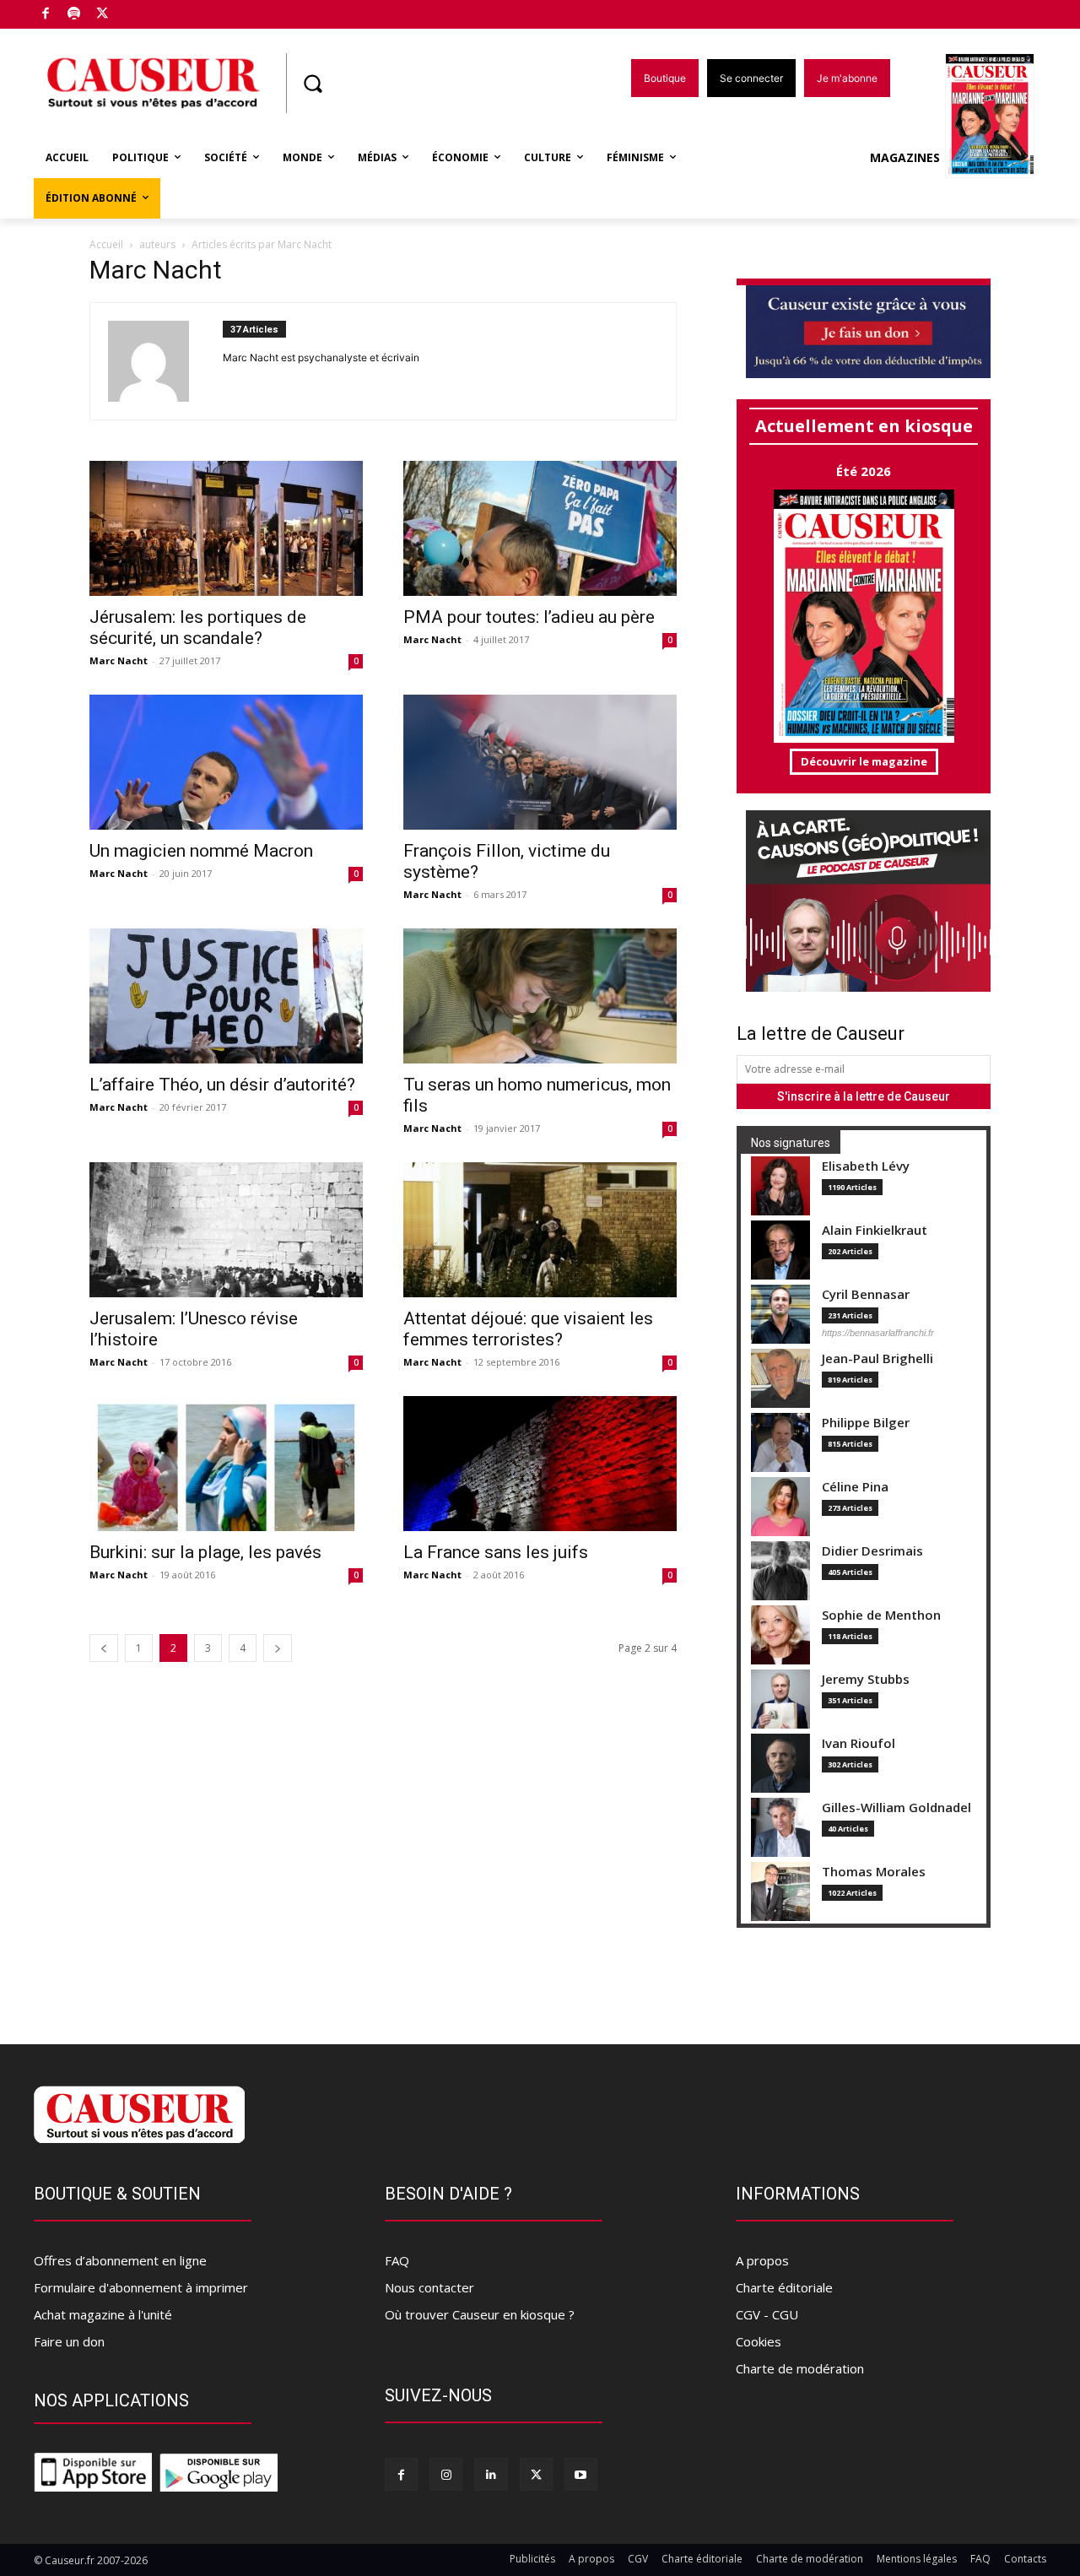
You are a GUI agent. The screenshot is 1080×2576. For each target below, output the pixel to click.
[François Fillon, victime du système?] (540, 762)
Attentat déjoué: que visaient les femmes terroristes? (528, 1329)
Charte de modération (800, 2368)
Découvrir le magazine (864, 761)
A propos (762, 2260)
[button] (312, 84)
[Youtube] (581, 2474)
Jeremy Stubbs (866, 1679)
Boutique (145, 11)
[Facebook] (46, 15)
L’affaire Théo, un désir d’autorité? (222, 1085)
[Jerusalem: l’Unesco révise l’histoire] (226, 1230)
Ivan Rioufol (859, 1743)
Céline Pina (855, 1487)
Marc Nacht (119, 660)
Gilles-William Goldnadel (896, 1808)
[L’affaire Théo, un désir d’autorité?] (226, 996)
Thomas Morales (874, 1872)
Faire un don (69, 2341)
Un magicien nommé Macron (201, 851)
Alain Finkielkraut (875, 1230)
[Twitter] (103, 15)
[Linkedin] (491, 2474)
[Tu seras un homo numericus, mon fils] (540, 996)
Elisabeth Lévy (866, 1166)
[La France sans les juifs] (540, 1464)
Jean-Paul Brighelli (877, 1358)
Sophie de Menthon (881, 1615)
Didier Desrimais (872, 1551)
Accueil (106, 244)
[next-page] (278, 1648)
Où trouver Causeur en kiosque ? (480, 2314)
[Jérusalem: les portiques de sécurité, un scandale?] (226, 528)
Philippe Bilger (866, 1423)
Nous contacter (429, 2287)
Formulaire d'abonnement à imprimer (141, 2287)
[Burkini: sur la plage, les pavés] (226, 1464)
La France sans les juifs (496, 1552)
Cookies (759, 2341)
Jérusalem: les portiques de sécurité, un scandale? (198, 628)
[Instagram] (446, 2474)
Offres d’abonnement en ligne (120, 2260)
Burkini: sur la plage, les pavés (205, 1552)
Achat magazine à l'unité (103, 2314)
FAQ (397, 2260)
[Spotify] (75, 15)
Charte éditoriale (784, 2287)
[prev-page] (104, 1648)
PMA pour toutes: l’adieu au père (529, 617)
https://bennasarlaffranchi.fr (878, 1333)
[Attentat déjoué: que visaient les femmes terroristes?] (540, 1230)
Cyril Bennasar (866, 1294)
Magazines (905, 157)
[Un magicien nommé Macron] (226, 762)
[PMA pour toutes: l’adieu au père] (540, 528)
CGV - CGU (767, 2314)
